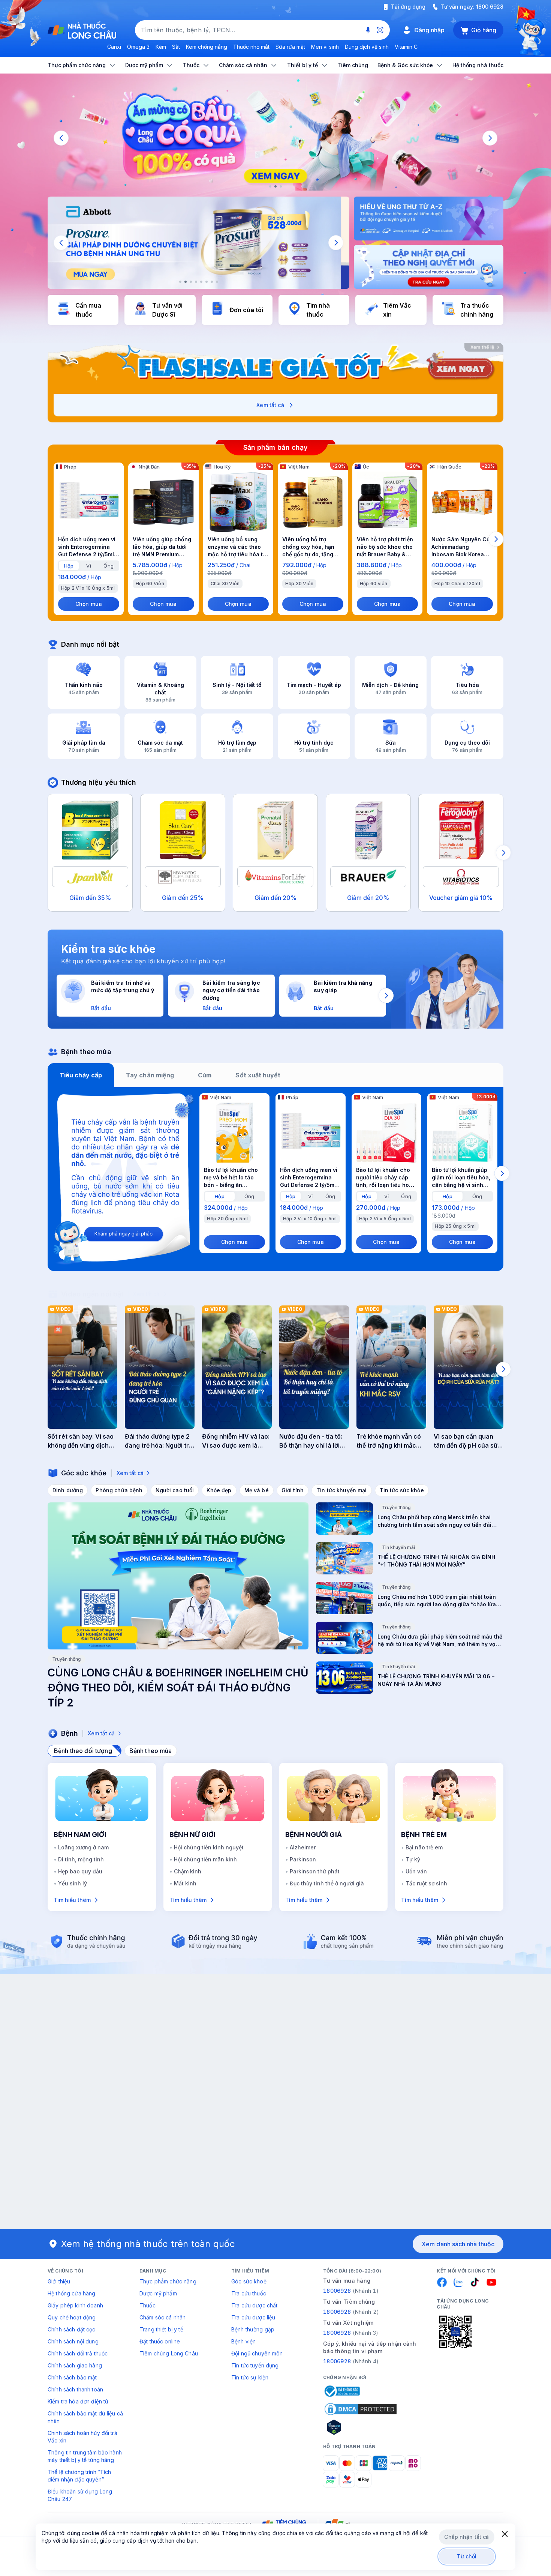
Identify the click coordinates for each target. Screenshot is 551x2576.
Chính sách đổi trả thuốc (78, 2353)
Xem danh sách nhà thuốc (458, 2244)
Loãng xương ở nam (83, 1847)
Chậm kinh (188, 1871)
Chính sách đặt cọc (72, 2329)
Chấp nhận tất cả (466, 2537)
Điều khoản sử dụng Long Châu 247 (80, 2495)
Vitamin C (406, 47)
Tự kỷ (413, 1859)
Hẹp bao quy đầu (80, 1871)
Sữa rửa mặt (290, 47)
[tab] (69, 566)
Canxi (114, 47)
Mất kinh (185, 1883)
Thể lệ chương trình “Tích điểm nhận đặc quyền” (79, 2476)
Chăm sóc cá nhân (162, 2317)
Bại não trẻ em (424, 1847)
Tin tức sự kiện (250, 2377)
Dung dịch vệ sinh (367, 47)
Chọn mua (89, 604)
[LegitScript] (361, 2427)
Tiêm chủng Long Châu (169, 2353)
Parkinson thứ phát (315, 1871)
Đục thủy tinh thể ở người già (327, 1883)
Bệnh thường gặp (253, 2329)
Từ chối (467, 2556)
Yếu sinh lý (73, 1883)
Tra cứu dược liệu (253, 2317)
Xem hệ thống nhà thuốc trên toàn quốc (148, 2244)
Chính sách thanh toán (75, 2389)
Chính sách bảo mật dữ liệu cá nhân (85, 2417)
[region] (275, 138)
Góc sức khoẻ (249, 2281)
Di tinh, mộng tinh (81, 1859)
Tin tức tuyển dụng (255, 2365)
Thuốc (147, 2305)
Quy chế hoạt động (72, 2317)
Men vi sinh (325, 47)
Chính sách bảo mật (72, 2377)
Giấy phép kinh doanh (75, 2305)
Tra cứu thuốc (249, 2293)
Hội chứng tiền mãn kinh (205, 1859)
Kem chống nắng (207, 47)
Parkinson (303, 1859)
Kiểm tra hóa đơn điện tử (78, 2401)
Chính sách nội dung (73, 2341)
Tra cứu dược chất (254, 2305)
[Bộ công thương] (341, 2391)
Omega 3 (138, 47)
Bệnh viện (243, 2341)
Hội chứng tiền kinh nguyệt (209, 1847)
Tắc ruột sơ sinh (426, 1883)
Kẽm (161, 47)
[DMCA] (361, 2409)
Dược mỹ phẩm (158, 2293)
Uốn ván (416, 1871)
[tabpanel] (275, 1179)
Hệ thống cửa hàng (71, 2293)
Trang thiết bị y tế (161, 2329)
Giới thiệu (59, 2281)
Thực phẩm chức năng (168, 2281)
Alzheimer (303, 1847)
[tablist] (275, 1075)
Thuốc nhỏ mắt (251, 47)
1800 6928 (490, 7)
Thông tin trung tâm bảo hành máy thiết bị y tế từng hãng (85, 2456)
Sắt (176, 47)
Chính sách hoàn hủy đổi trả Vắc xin (82, 2437)
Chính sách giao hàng (75, 2365)
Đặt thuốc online (160, 2341)
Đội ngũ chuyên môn (257, 2353)
